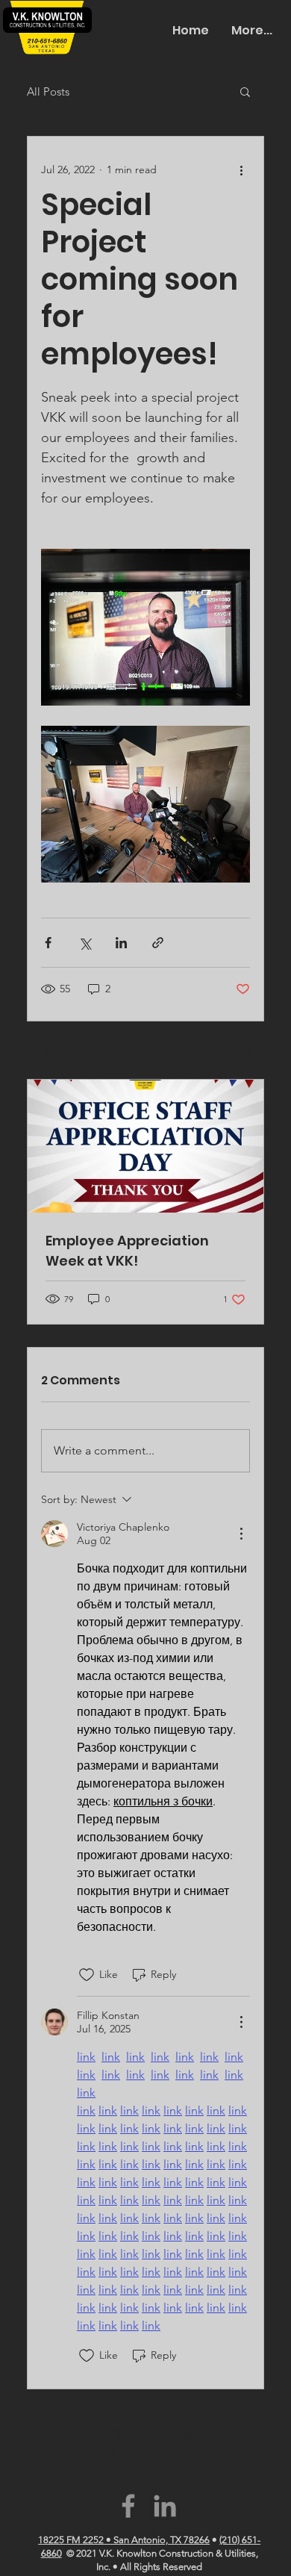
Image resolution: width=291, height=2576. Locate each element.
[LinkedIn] (165, 2506)
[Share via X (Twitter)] (85, 943)
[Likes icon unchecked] (87, 1975)
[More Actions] (241, 1534)
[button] (245, 91)
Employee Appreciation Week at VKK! (127, 1251)
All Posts (48, 91)
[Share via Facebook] (48, 943)
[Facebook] (128, 2506)
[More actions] (241, 169)
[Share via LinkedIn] (121, 943)
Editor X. (174, 2451)
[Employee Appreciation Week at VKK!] (145, 1146)
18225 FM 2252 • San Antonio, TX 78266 (124, 2540)
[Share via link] (158, 943)
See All (234, 1051)
